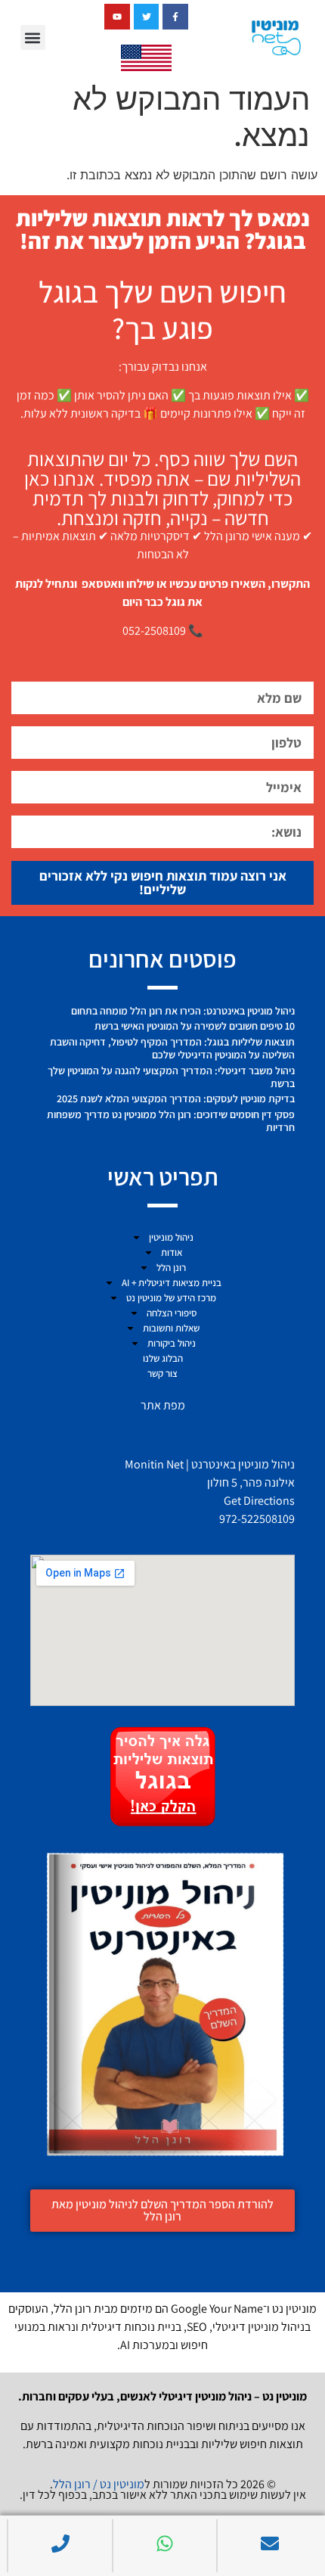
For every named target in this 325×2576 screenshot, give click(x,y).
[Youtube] (117, 17)
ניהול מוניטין (171, 1237)
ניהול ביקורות (172, 1343)
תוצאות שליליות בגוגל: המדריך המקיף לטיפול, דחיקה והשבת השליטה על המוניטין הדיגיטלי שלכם (172, 1048)
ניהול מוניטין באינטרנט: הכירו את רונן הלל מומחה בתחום (183, 1011)
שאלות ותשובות (171, 1328)
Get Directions (259, 1501)
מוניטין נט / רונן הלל (99, 2484)
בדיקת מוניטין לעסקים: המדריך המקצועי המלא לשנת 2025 (176, 1098)
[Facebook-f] (175, 17)
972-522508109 (257, 1519)
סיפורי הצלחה (172, 1313)
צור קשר (162, 1373)
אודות (172, 1252)
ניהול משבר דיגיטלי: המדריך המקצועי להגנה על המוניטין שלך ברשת (171, 1077)
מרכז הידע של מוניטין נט (171, 1298)
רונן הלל (171, 1268)
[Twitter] (147, 17)
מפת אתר (163, 1405)
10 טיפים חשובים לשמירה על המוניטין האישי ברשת (195, 1026)
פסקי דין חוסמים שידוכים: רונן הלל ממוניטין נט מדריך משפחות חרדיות (171, 1121)
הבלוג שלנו (163, 1358)
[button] (33, 37)
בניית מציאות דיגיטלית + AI (172, 1283)
